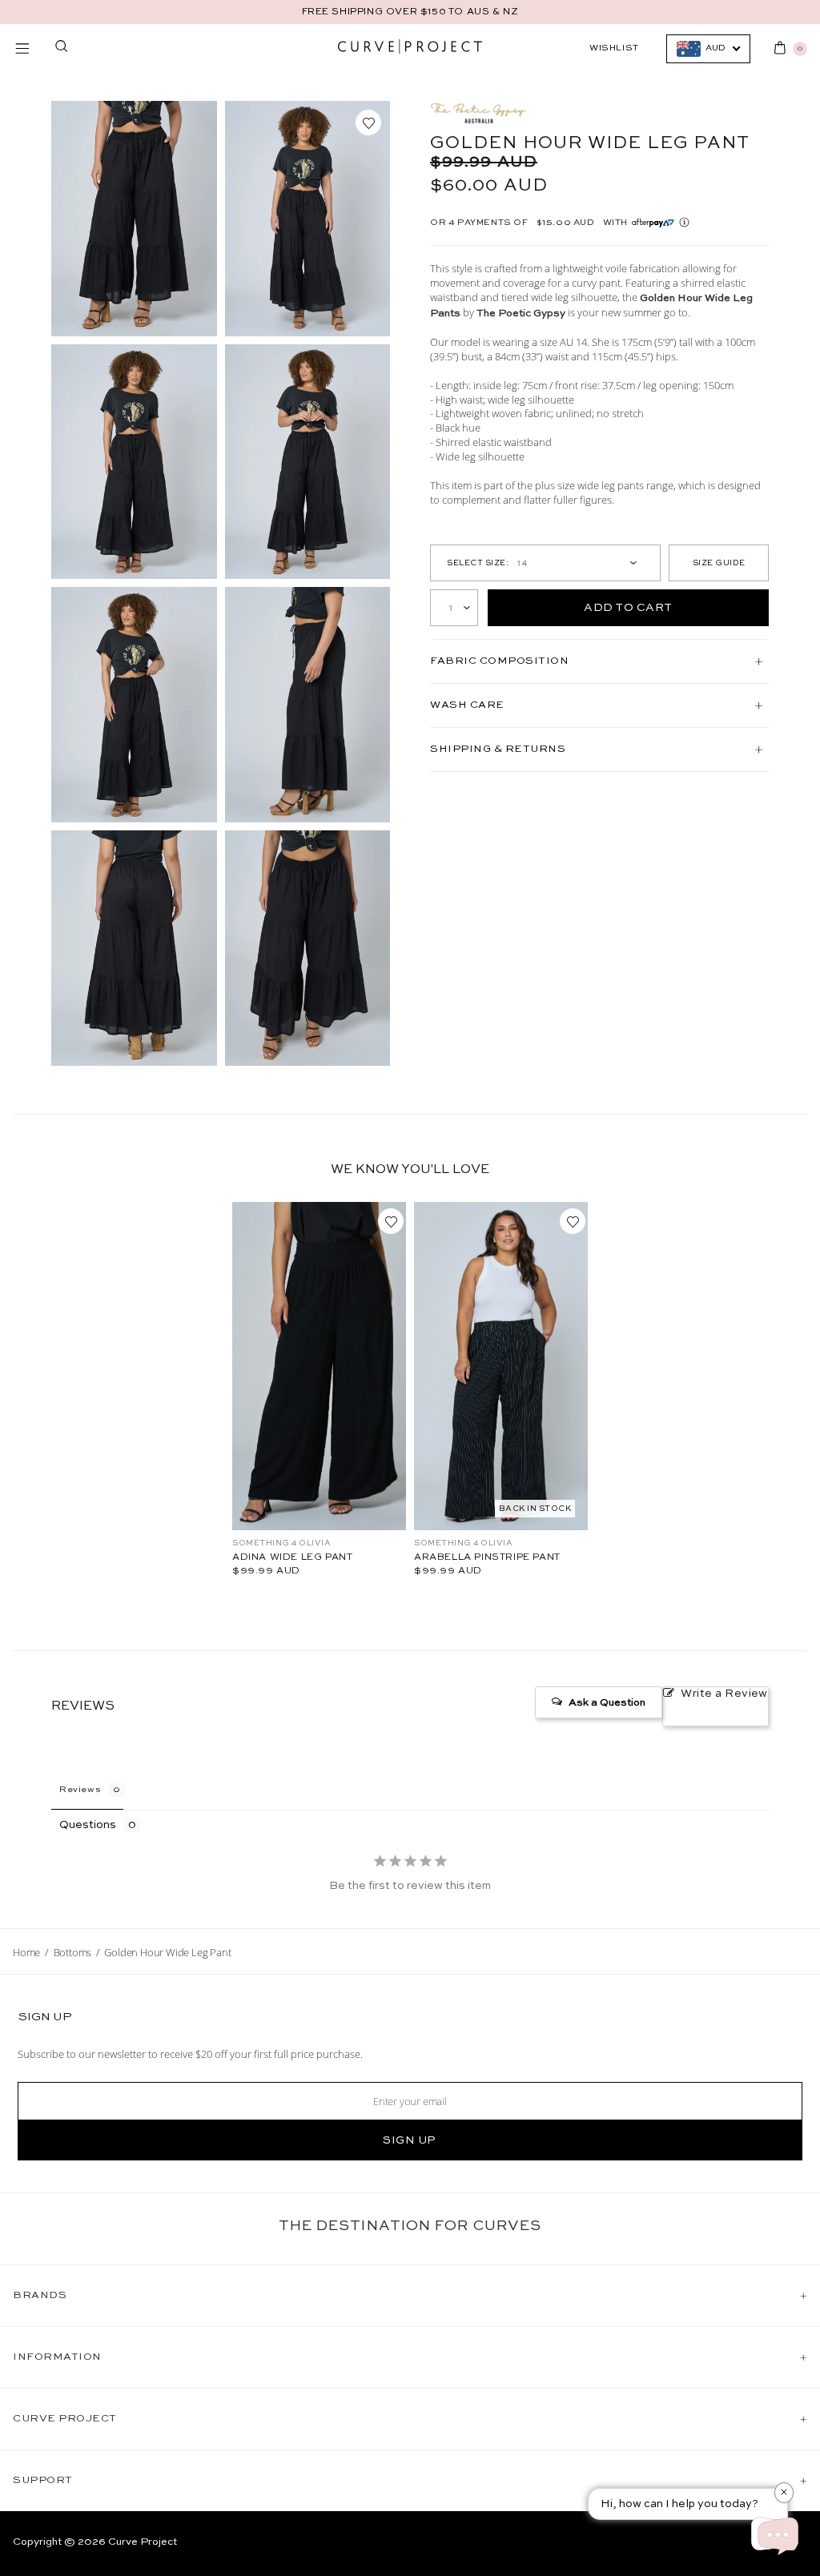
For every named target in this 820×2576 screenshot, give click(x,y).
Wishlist (614, 48)
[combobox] (708, 49)
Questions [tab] (88, 1825)
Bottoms (73, 1952)
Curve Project (143, 2542)
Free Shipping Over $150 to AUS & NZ (410, 12)
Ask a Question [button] (607, 1703)
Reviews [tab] (80, 1790)
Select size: (478, 563)
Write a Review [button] (724, 1694)
